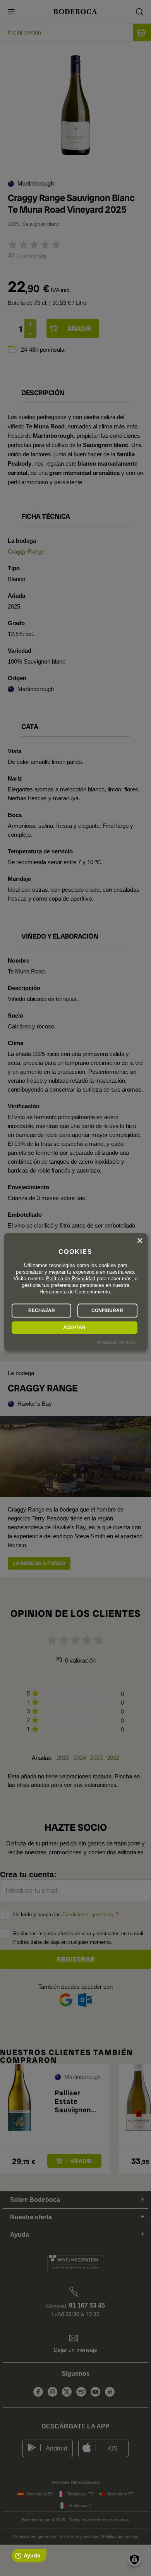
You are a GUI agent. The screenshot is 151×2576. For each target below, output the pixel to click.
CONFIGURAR (107, 1310)
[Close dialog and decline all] (140, 1241)
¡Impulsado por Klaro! (117, 1343)
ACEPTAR (74, 1328)
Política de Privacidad (71, 1279)
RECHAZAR (42, 1310)
